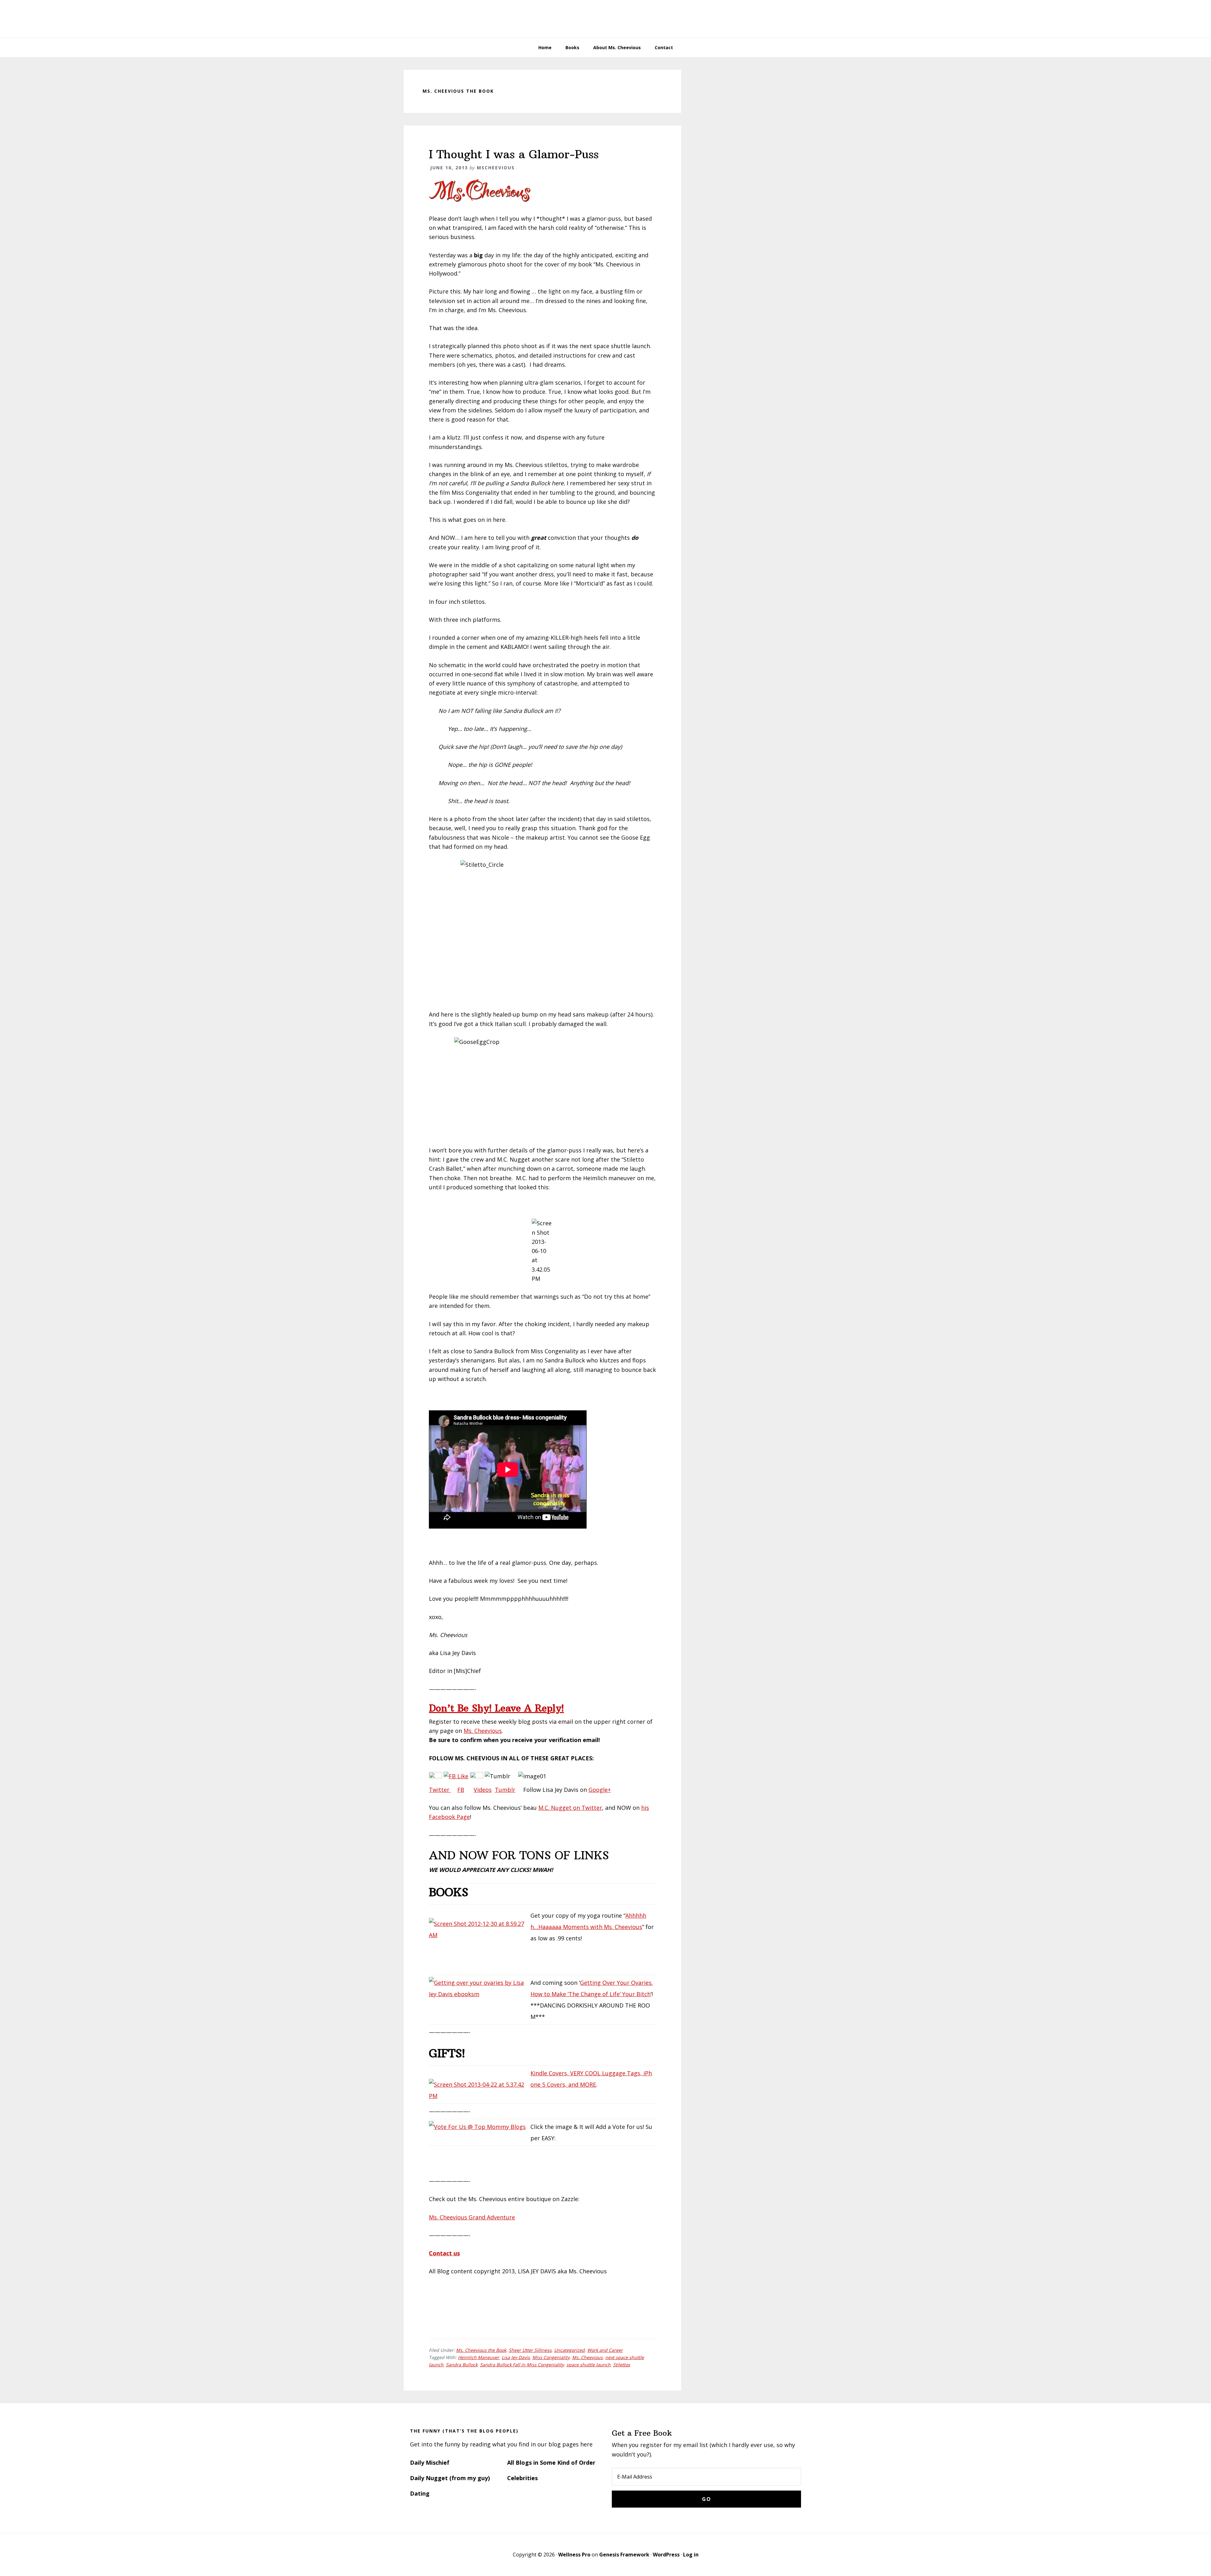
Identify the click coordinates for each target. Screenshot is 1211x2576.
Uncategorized (569, 2350)
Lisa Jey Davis (516, 2357)
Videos (483, 1790)
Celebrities (522, 2478)
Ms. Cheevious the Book (481, 2350)
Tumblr (505, 1790)
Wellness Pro (574, 2555)
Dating (420, 2493)
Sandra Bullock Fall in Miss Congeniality (522, 2365)
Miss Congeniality (551, 2357)
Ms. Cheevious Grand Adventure (472, 2217)
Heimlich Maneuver (479, 2357)
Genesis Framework (624, 2555)
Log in (691, 2555)
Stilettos (622, 2365)
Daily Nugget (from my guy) (450, 2478)
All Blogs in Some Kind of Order (551, 2462)
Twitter (440, 1790)
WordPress (666, 2555)
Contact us (444, 2253)
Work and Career (605, 2350)
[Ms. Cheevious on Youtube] (477, 1776)
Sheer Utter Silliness (530, 2350)
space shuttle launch (588, 2365)
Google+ (600, 1790)
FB (461, 1790)
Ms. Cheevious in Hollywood (605, 19)
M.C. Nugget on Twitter (570, 1808)
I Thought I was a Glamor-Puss (514, 154)
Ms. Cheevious (483, 1731)
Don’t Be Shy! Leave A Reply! (496, 1708)
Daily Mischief (430, 2462)
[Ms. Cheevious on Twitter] (436, 1776)
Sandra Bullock (462, 2365)
